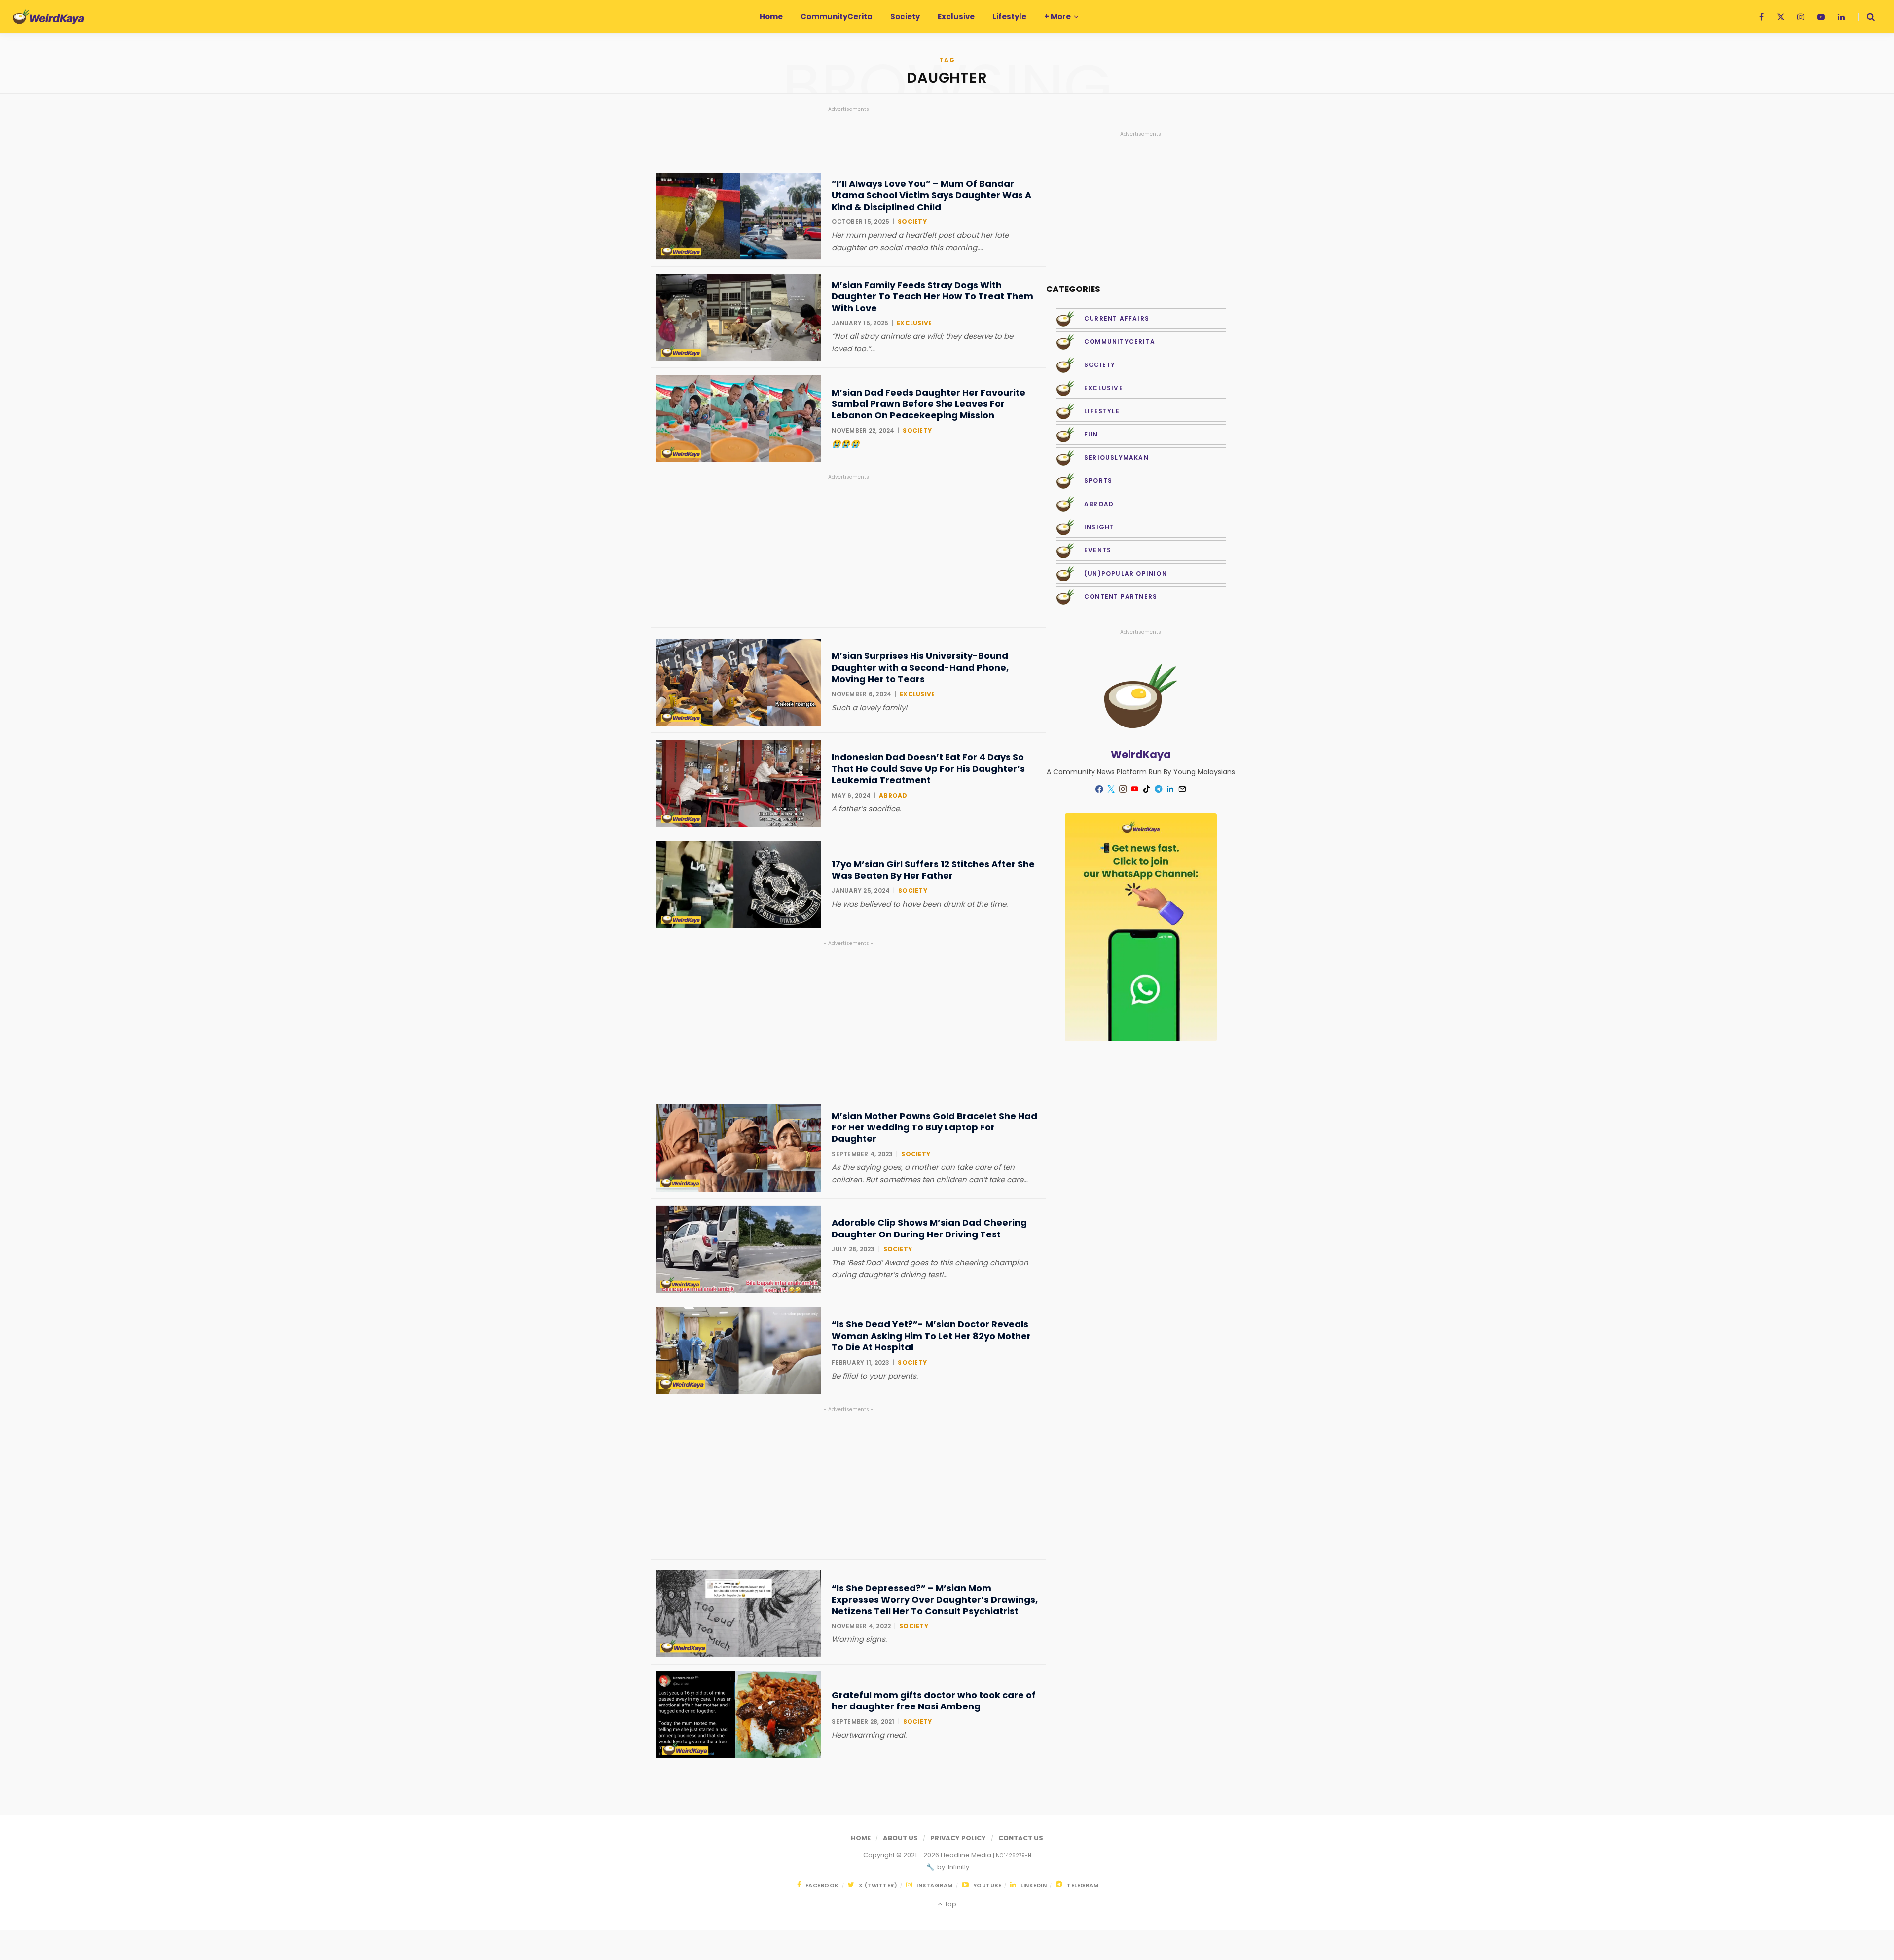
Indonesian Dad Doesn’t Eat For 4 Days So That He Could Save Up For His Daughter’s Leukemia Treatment (928, 768)
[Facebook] (1099, 789)
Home (861, 1838)
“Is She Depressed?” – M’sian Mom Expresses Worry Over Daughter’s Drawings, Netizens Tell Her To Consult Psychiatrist (935, 1599)
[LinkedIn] (1170, 789)
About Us (900, 1838)
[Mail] (1182, 789)
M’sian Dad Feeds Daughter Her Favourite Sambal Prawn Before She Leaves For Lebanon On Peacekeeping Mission (929, 404)
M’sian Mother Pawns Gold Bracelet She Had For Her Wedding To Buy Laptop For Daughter (934, 1127)
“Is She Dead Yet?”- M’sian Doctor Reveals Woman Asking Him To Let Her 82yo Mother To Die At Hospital (931, 1336)
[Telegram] (1159, 789)
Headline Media (967, 1855)
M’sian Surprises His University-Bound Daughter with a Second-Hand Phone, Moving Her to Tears (920, 667)
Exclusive (914, 323)
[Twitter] (1111, 789)
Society (912, 222)
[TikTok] (1147, 789)
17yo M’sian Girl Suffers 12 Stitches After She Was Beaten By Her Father (933, 870)
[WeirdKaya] (49, 17)
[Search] (1867, 17)
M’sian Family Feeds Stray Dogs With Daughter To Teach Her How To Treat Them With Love (932, 296)
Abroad (893, 795)
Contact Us (1021, 1838)
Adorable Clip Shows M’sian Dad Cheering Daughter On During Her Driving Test (929, 1228)
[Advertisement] (848, 551)
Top (949, 1904)
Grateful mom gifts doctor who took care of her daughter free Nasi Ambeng (934, 1701)
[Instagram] (1123, 789)
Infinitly (958, 1867)
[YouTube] (1135, 789)
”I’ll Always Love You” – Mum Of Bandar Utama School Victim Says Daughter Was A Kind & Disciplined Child (931, 195)
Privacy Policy (958, 1838)
